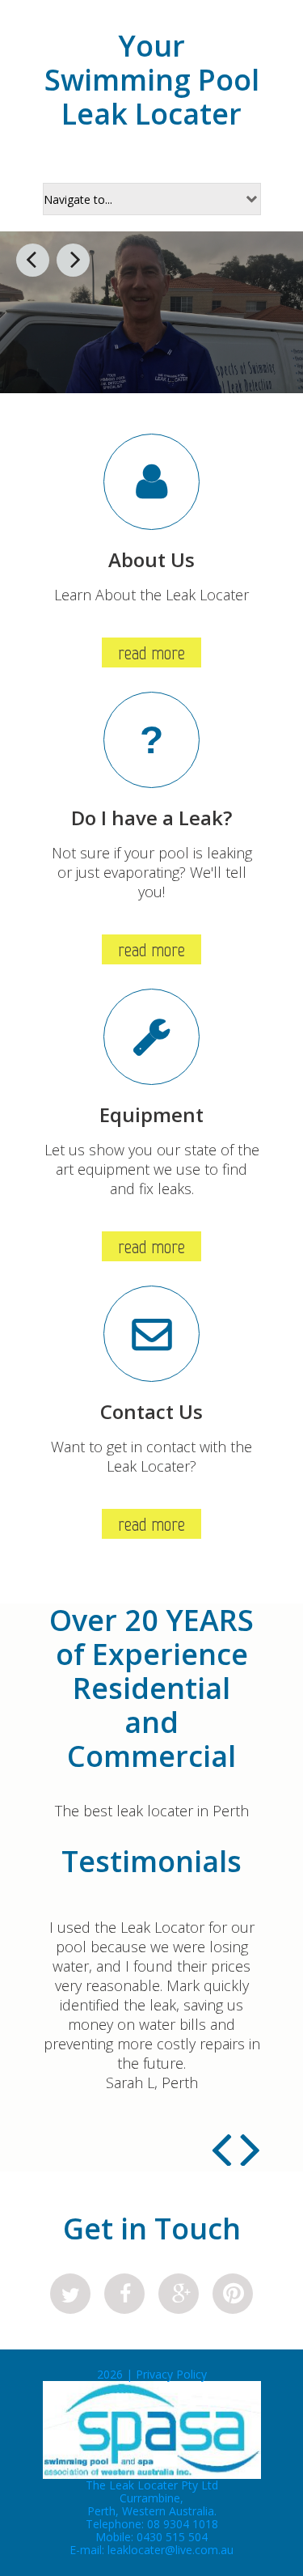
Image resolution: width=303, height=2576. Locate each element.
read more (151, 652)
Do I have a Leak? (151, 818)
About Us (151, 559)
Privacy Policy (171, 2374)
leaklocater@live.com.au (170, 2550)
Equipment (151, 1114)
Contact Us (151, 1411)
